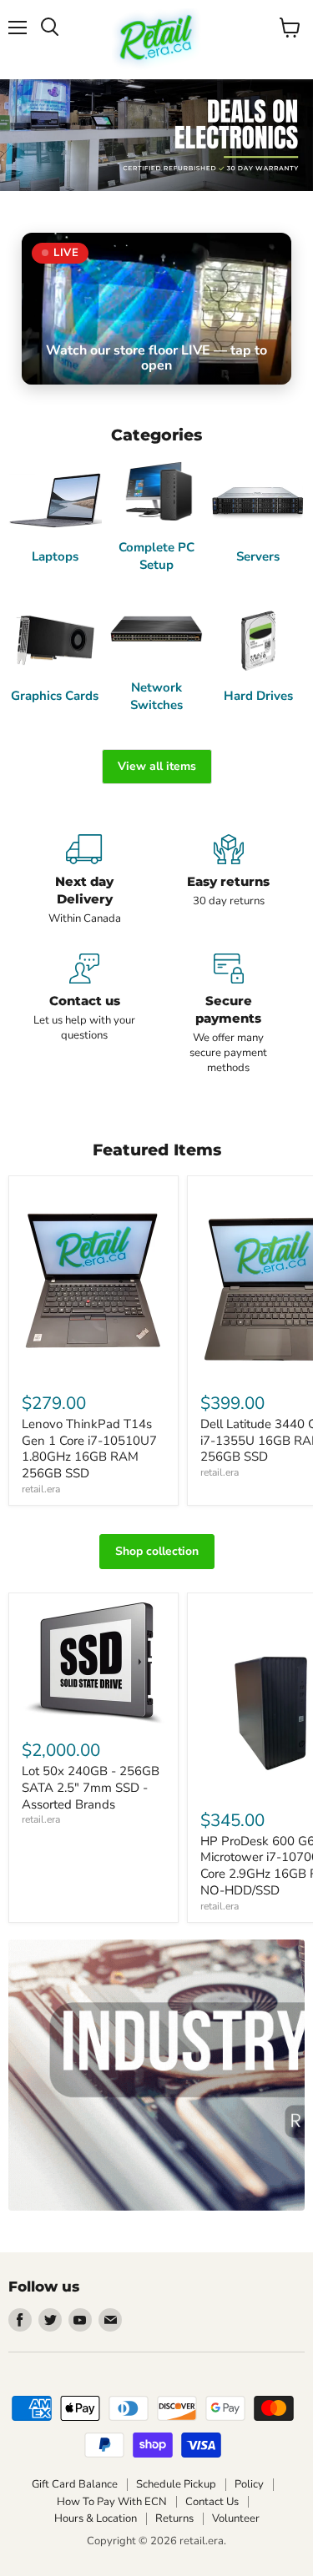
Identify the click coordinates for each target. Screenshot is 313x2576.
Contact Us (212, 2502)
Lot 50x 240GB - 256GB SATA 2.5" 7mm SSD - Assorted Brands (91, 1787)
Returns (174, 2518)
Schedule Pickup (176, 2484)
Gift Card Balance (75, 2484)
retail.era (41, 1489)
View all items (157, 766)
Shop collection (157, 1551)
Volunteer (236, 2518)
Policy (249, 2484)
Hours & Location (96, 2518)
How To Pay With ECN (112, 2502)
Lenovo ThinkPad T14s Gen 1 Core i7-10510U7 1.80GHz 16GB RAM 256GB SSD (89, 1449)
